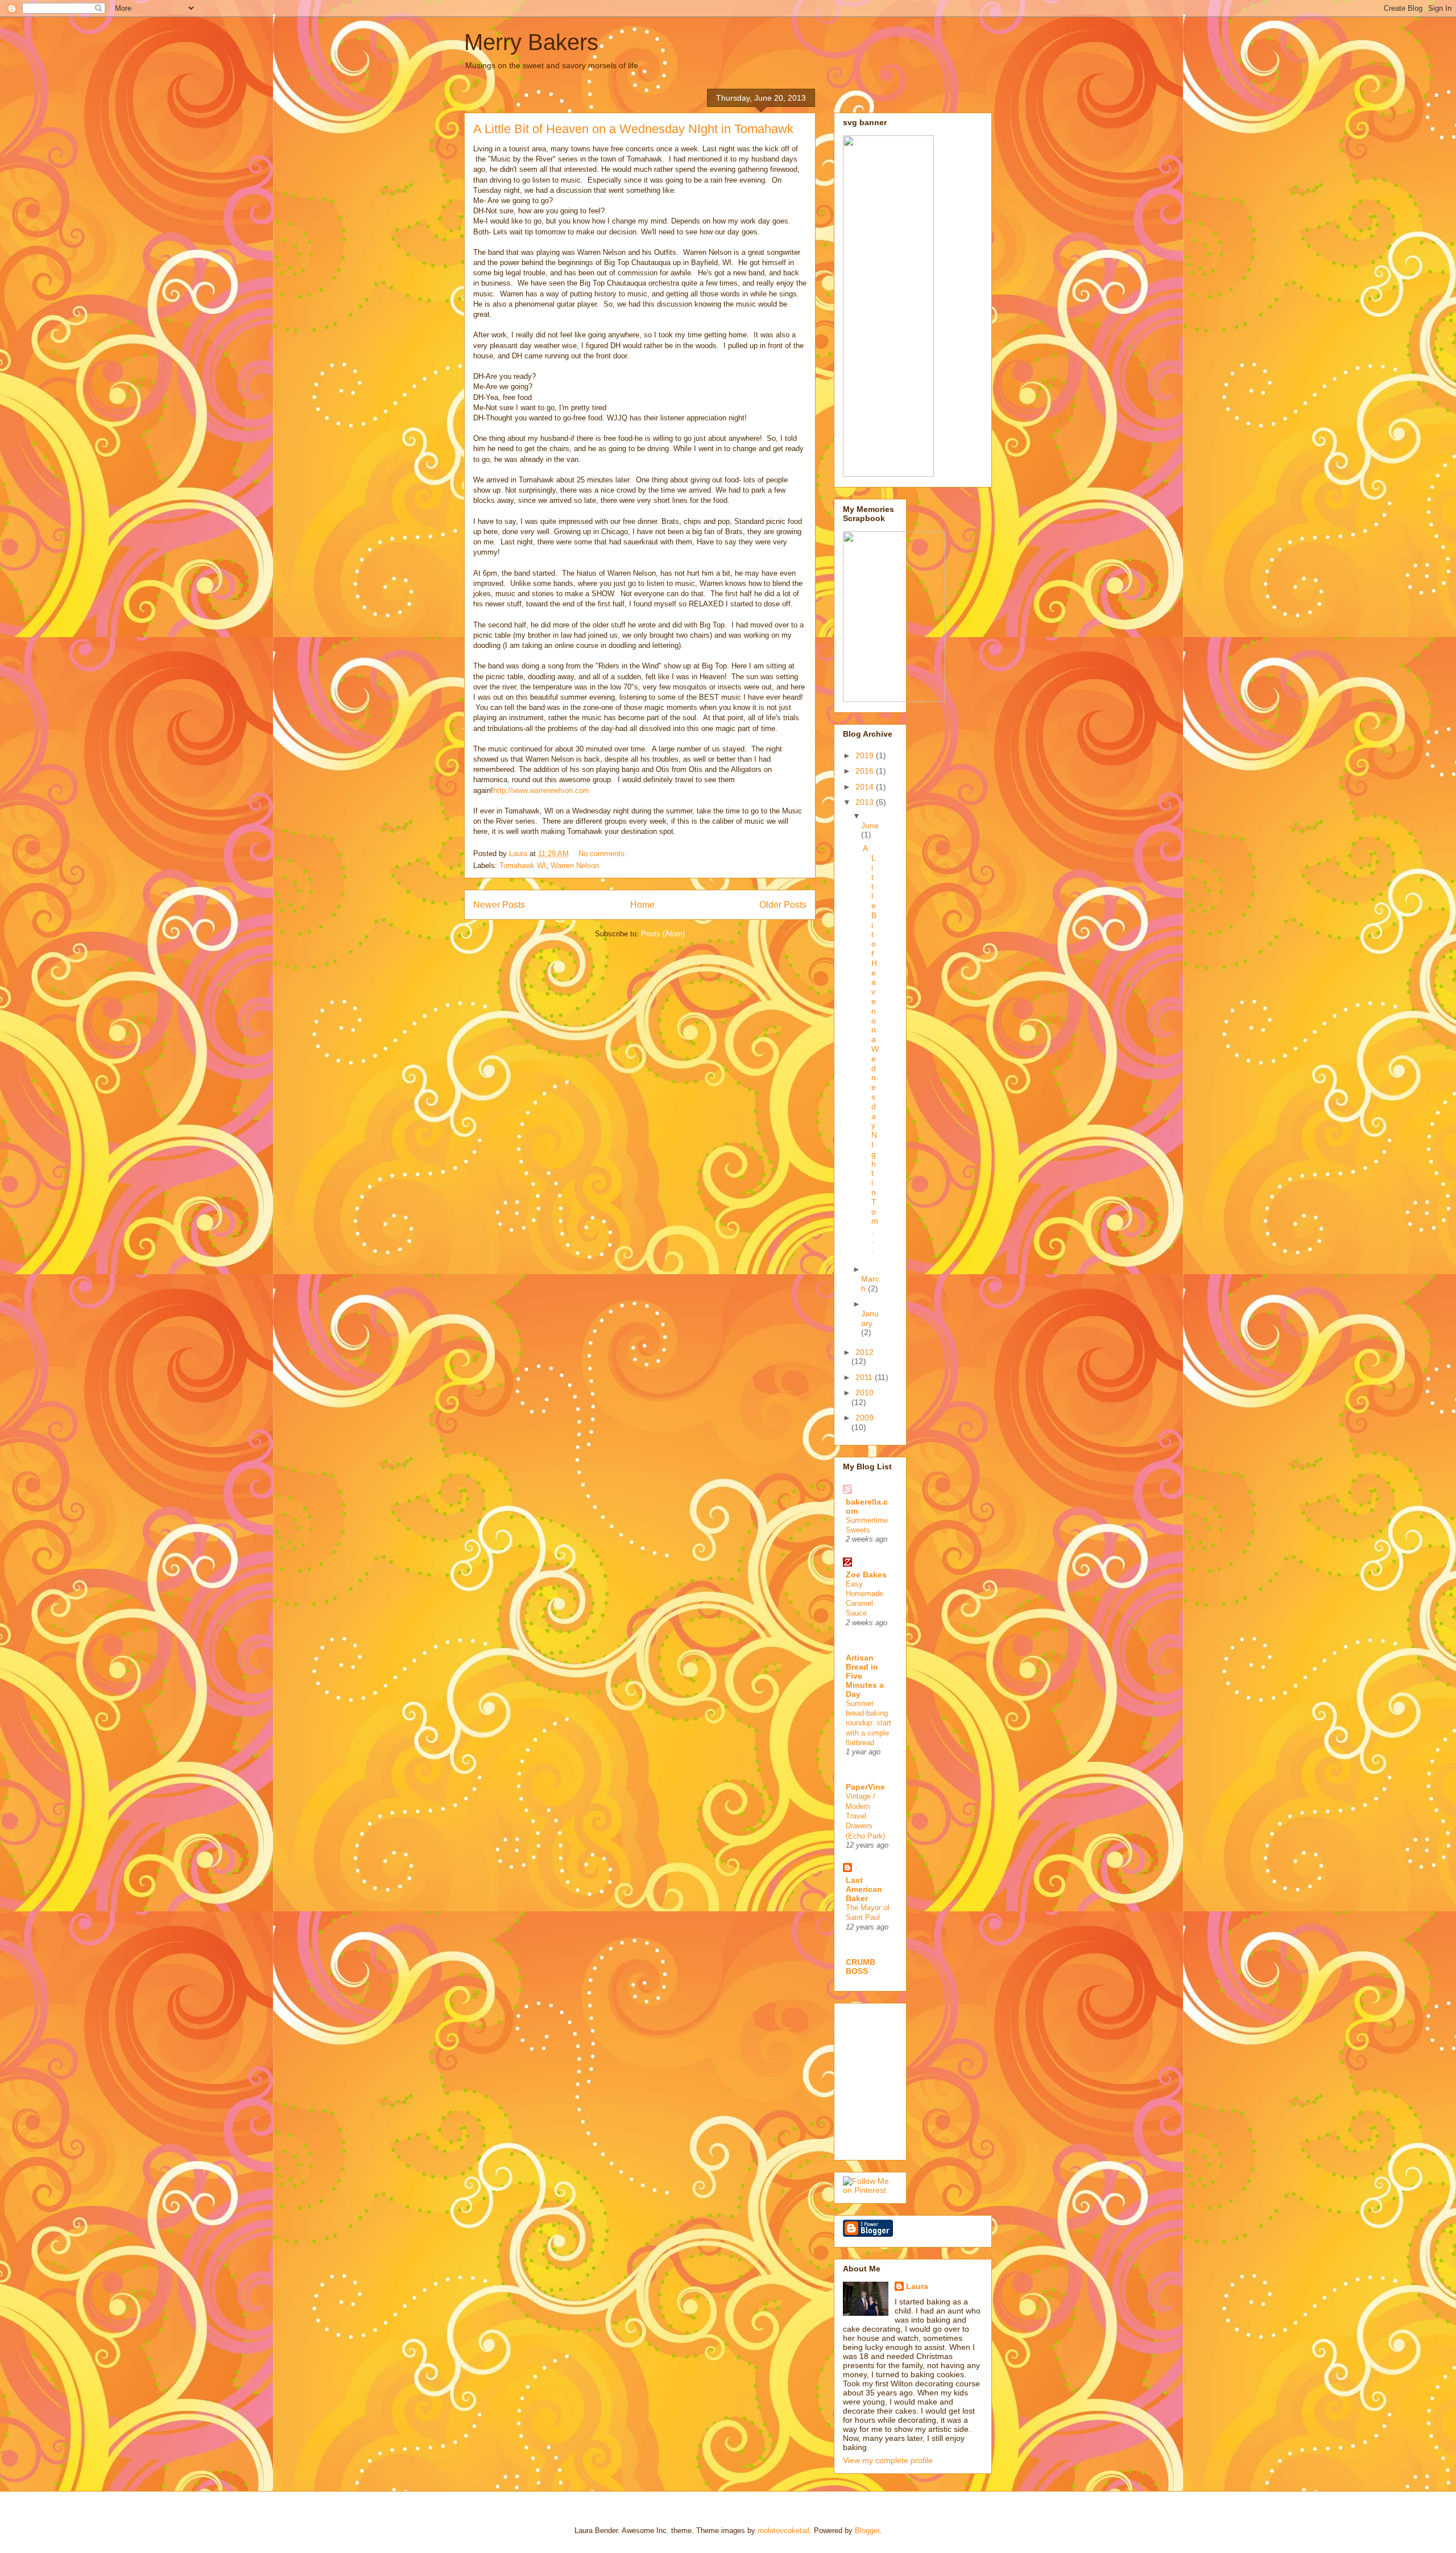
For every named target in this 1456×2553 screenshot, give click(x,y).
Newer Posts (499, 905)
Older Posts (783, 905)
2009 (864, 1418)
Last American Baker (864, 1889)
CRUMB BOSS (861, 1967)
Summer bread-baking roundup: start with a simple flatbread (868, 1723)
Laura (917, 2286)
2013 (866, 802)
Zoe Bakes (866, 1575)
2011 (865, 1377)
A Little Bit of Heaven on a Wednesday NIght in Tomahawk (633, 129)
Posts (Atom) (663, 934)
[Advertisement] (928, 2079)
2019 (866, 755)
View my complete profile (888, 2460)
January (870, 1318)
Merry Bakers (531, 42)
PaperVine (865, 1787)
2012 (864, 1352)
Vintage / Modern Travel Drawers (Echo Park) (865, 1816)
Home (642, 905)
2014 (866, 787)
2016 (866, 771)
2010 (864, 1393)
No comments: (604, 854)
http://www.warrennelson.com (541, 790)
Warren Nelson (575, 866)
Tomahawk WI (523, 866)
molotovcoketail (783, 2531)
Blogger (867, 2531)
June (870, 825)
